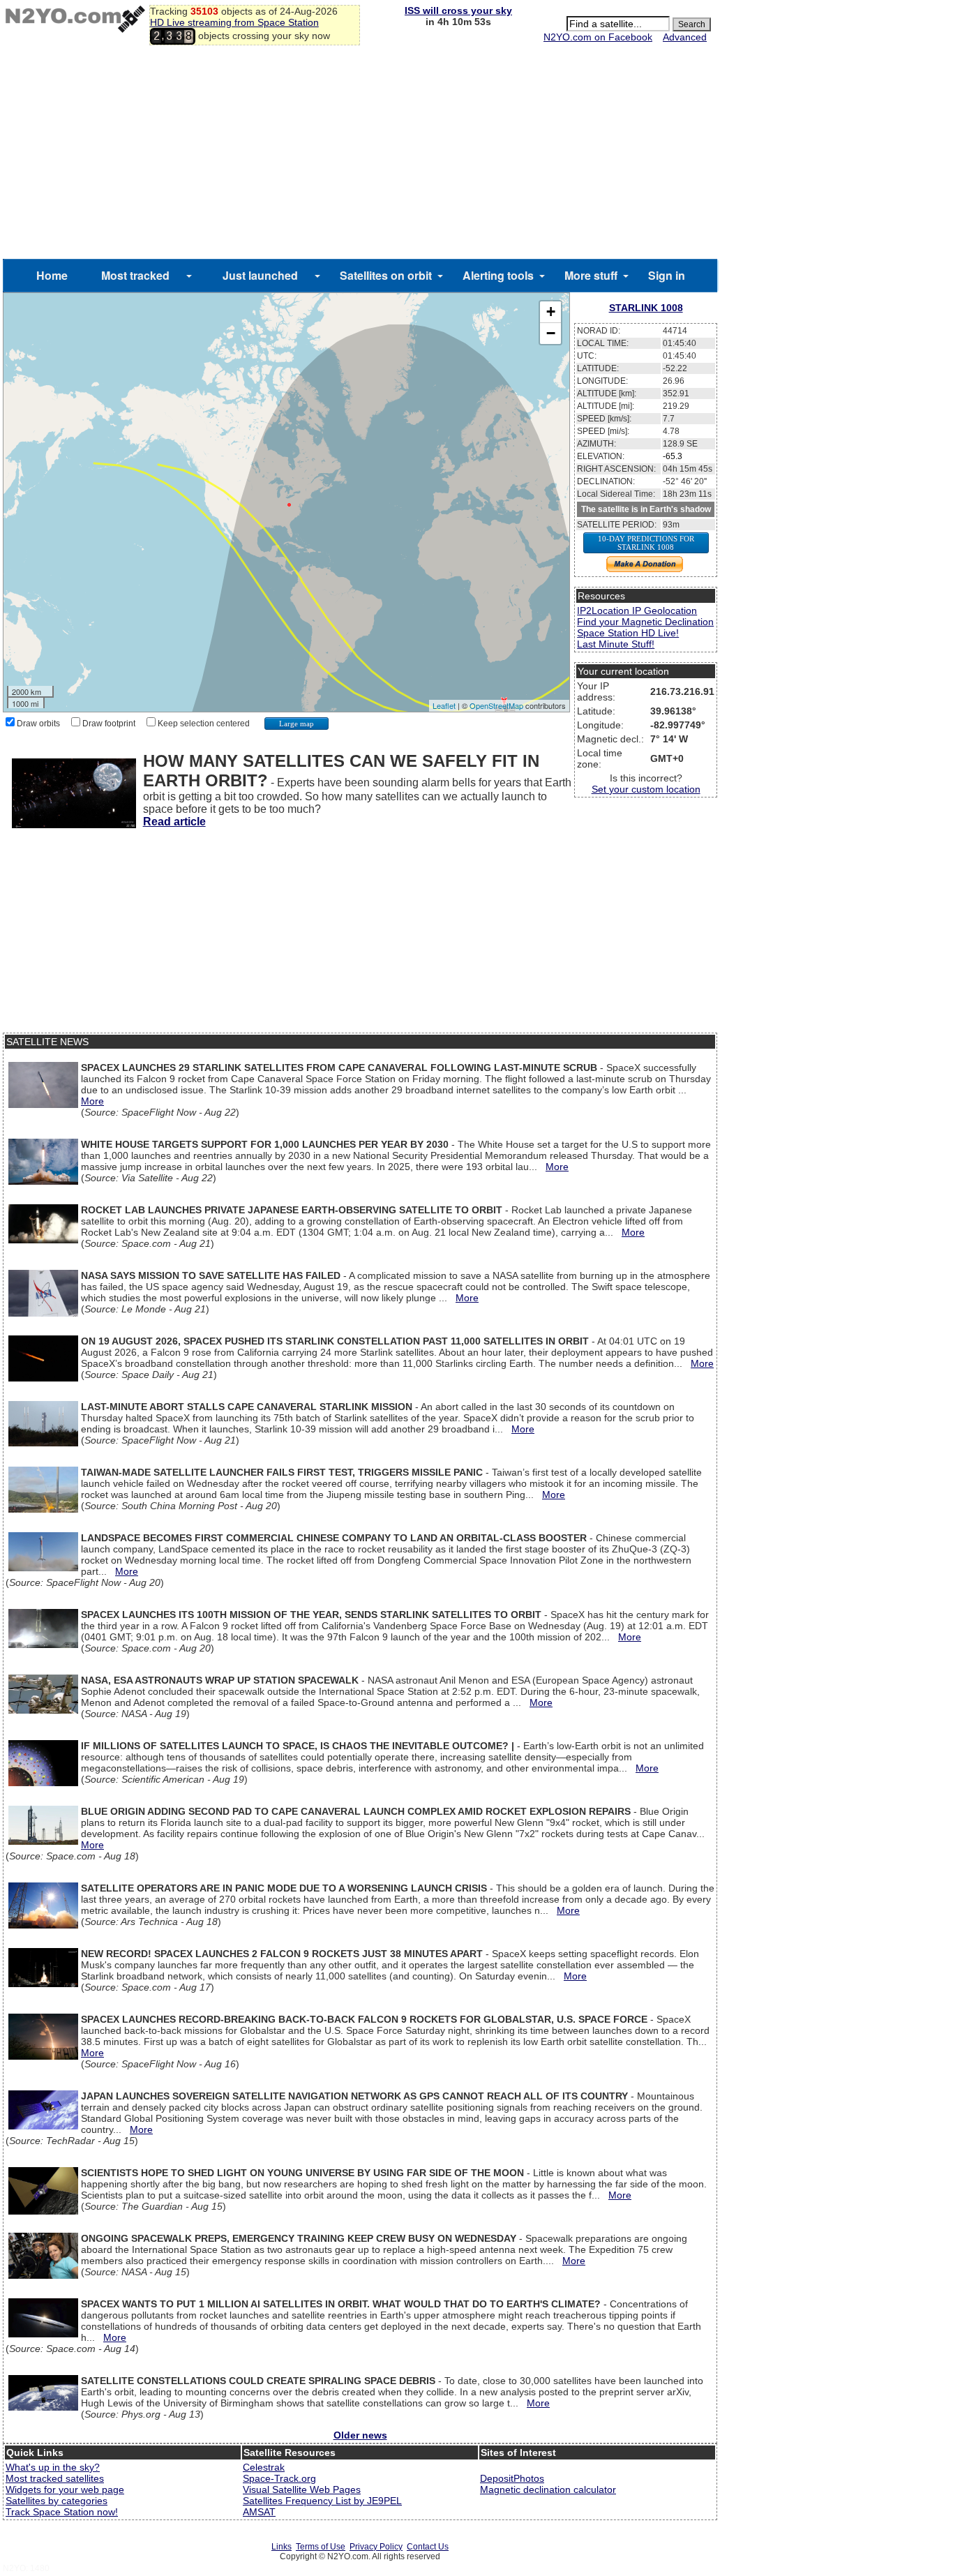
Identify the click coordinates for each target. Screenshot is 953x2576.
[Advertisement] (360, 154)
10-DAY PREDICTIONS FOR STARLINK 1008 (646, 543)
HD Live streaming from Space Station (234, 22)
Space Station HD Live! (628, 633)
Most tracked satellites (55, 2478)
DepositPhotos (512, 2478)
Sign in (667, 275)
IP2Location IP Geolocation (637, 611)
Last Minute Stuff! (616, 644)
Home (52, 275)
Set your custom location (646, 789)
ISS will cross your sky (458, 10)
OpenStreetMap (496, 705)
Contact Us (428, 2547)
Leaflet (444, 705)
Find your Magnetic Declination (645, 622)
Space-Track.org (279, 2478)
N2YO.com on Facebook (598, 37)
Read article (174, 822)
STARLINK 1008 (646, 308)
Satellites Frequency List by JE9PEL (322, 2501)
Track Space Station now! (62, 2512)
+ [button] (551, 312)
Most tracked (135, 275)
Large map (297, 724)
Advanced (685, 37)
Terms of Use (321, 2547)
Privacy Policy (376, 2547)
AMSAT (259, 2512)
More (92, 1101)
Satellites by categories (57, 2501)
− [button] (551, 333)
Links (282, 2547)
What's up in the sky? (53, 2467)
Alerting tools (498, 275)
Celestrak (264, 2467)
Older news (360, 2435)
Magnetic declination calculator (548, 2489)
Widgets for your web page (65, 2489)
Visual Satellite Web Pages (302, 2489)
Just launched (260, 275)
